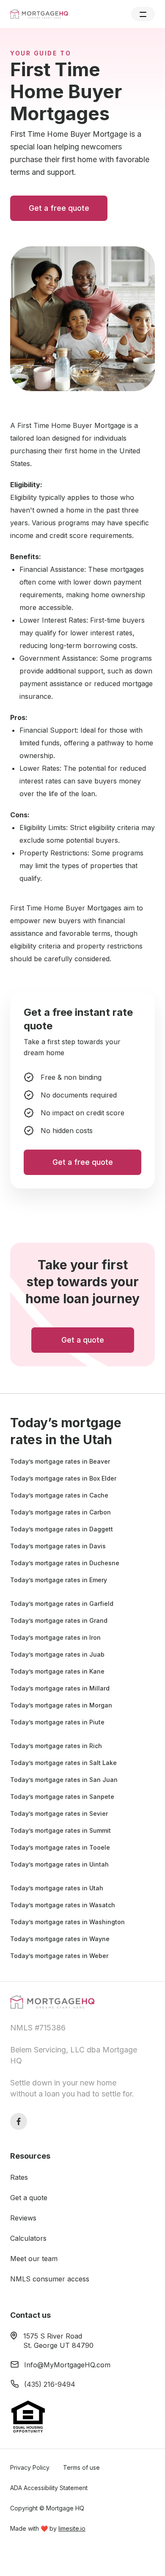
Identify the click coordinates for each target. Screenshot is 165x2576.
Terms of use (81, 2467)
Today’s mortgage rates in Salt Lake (63, 1763)
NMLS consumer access (50, 2279)
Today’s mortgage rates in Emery (59, 1580)
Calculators (28, 2238)
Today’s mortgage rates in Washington (67, 1922)
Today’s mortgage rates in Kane (57, 1671)
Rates (19, 2177)
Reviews (23, 2218)
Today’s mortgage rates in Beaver (60, 1461)
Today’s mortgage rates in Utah (57, 1888)
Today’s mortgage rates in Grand (59, 1620)
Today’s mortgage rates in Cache (59, 1495)
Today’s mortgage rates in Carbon (60, 1512)
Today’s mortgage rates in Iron (55, 1637)
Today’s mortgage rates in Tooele (60, 1847)
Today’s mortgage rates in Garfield (62, 1604)
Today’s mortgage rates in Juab (57, 1654)
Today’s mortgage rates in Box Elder (63, 1478)
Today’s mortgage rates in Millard (60, 1688)
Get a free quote (59, 208)
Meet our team (34, 2259)
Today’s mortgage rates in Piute (57, 1722)
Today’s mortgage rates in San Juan (64, 1780)
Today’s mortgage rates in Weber (59, 1956)
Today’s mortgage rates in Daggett (62, 1529)
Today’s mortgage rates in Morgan (61, 1705)
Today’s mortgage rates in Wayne (60, 1939)
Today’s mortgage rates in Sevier (59, 1813)
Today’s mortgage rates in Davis (58, 1546)
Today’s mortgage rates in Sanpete (62, 1797)
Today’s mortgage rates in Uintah (59, 1864)
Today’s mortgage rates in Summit (60, 1830)
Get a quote (29, 2198)
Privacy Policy (30, 2467)
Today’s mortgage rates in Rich (56, 1746)
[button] (143, 14)
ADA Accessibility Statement (49, 2488)
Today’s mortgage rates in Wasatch (63, 1905)
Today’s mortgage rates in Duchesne (65, 1563)
